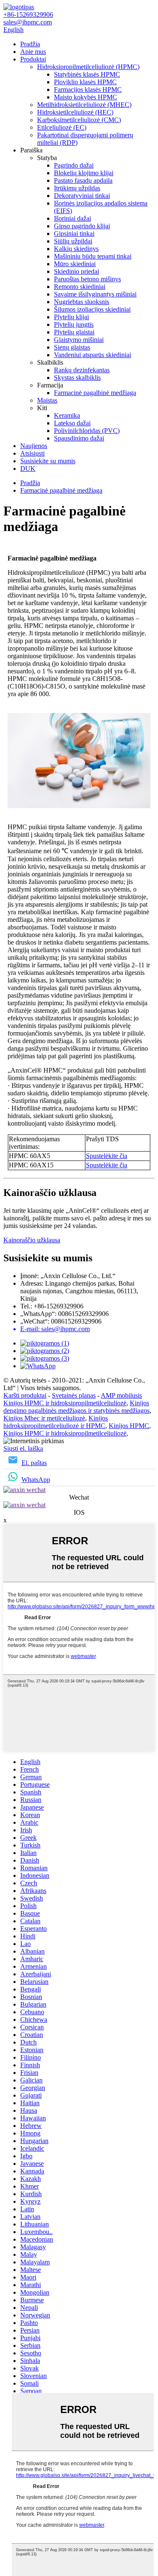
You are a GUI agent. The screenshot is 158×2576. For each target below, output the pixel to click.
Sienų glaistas (72, 347)
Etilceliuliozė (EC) (62, 127)
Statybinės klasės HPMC (87, 74)
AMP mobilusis (121, 1395)
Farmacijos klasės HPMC (88, 89)
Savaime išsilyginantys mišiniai (95, 294)
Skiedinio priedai (76, 271)
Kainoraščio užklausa (32, 1240)
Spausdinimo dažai (79, 438)
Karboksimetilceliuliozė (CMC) (79, 120)
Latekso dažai (72, 423)
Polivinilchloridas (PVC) (87, 431)
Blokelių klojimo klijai (84, 173)
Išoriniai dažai (72, 218)
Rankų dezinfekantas (82, 370)
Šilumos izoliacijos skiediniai (92, 309)
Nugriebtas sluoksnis (82, 302)
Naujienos (34, 446)
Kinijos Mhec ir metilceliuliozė (44, 1418)
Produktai (33, 59)
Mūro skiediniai (75, 264)
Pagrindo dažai (74, 165)
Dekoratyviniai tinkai (82, 196)
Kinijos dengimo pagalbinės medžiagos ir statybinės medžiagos (76, 1407)
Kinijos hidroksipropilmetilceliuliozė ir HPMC (56, 1422)
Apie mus (33, 52)
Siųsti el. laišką (23, 1448)
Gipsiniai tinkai (74, 234)
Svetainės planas (74, 1395)
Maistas (47, 400)
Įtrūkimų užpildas (77, 188)
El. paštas (34, 1463)
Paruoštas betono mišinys (87, 279)
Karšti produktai (25, 1395)
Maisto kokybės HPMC (86, 97)
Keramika (67, 415)
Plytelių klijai (71, 317)
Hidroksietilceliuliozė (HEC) (75, 112)
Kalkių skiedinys (76, 249)
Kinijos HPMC (129, 1426)
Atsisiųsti (32, 453)
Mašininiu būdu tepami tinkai (93, 256)
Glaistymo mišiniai (79, 340)
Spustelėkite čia (107, 1156)
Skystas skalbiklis (77, 378)
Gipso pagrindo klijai (82, 226)
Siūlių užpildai (73, 241)
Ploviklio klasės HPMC (85, 82)
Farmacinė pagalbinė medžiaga (95, 393)
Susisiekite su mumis (48, 461)
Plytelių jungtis (74, 324)
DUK (28, 468)
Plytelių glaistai (74, 332)
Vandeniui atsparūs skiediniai (92, 355)
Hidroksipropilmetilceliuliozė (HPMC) (88, 67)
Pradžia (30, 44)
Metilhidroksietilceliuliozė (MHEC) (84, 105)
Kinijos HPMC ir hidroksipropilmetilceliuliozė (65, 1403)
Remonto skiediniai (80, 287)
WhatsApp (36, 1480)
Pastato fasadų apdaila (83, 180)
